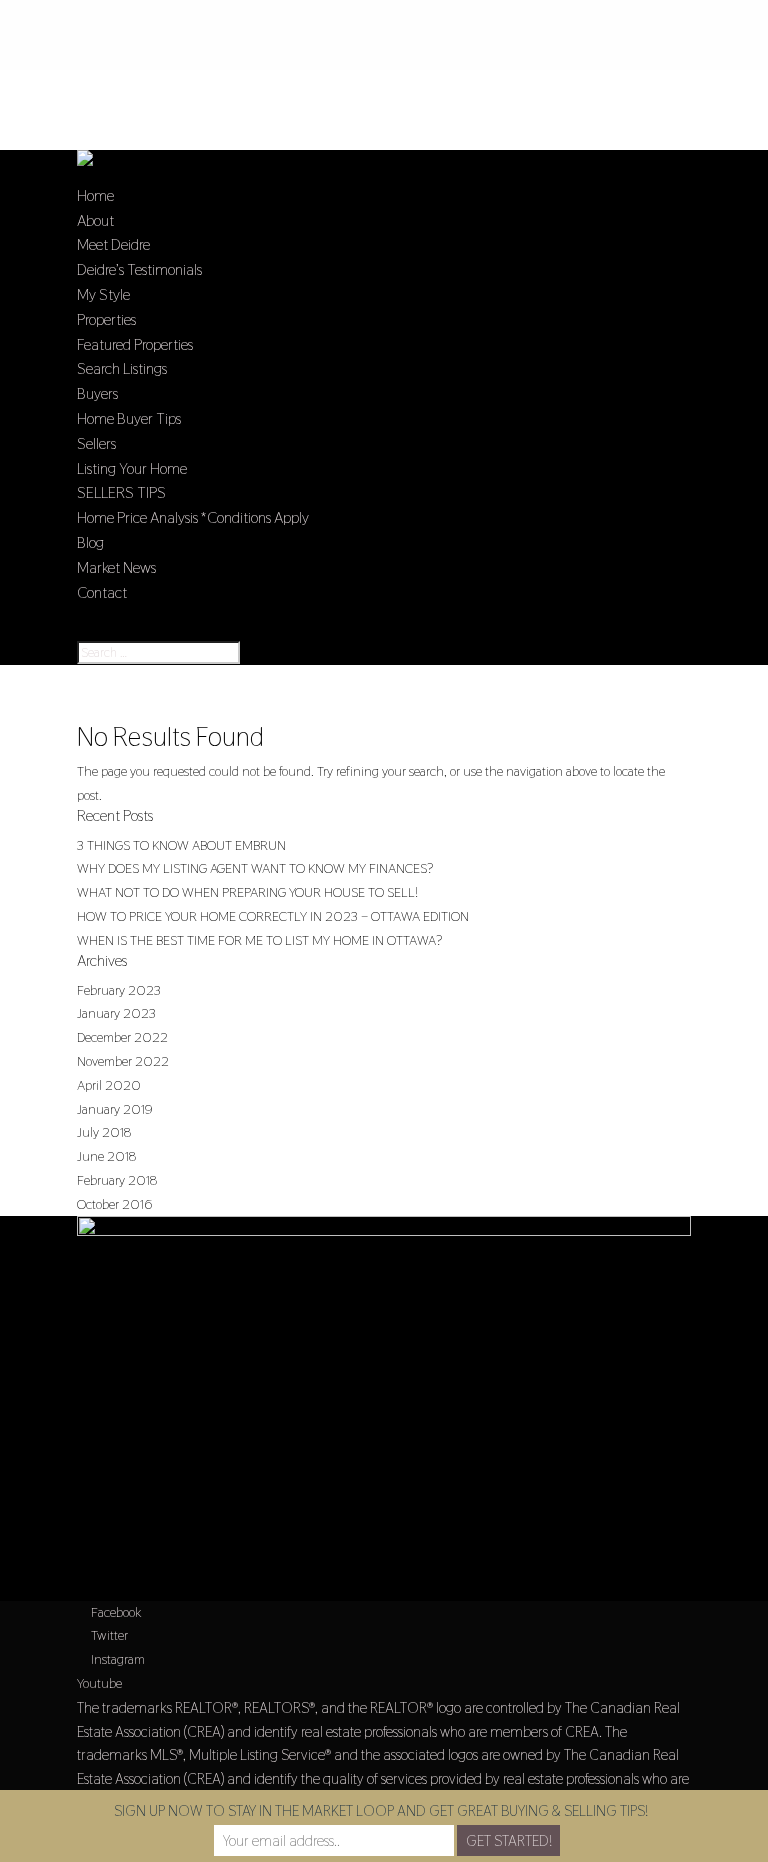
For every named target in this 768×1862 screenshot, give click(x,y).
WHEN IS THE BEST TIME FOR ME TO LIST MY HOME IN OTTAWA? (259, 940)
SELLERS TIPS (121, 492)
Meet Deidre (113, 244)
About (95, 220)
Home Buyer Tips (129, 418)
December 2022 (122, 1037)
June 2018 (106, 1156)
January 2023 (116, 1013)
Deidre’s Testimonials (139, 269)
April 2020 (109, 1085)
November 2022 (123, 1061)
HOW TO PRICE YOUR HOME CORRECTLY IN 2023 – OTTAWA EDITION (273, 916)
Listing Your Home (132, 468)
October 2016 (114, 1204)
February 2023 (119, 990)
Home (95, 195)
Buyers (97, 393)
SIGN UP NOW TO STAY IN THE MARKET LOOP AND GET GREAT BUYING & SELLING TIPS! (381, 1810)
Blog (90, 542)
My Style (103, 294)
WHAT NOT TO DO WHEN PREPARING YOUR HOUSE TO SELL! (247, 892)
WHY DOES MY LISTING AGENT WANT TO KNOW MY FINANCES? (255, 868)
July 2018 (104, 1132)
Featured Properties (135, 344)
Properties (106, 319)
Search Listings (122, 368)
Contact (102, 592)
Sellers (96, 443)
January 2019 (115, 1109)
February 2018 (117, 1180)
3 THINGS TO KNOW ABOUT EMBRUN (181, 845)
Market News (116, 567)
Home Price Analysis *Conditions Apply (193, 517)
